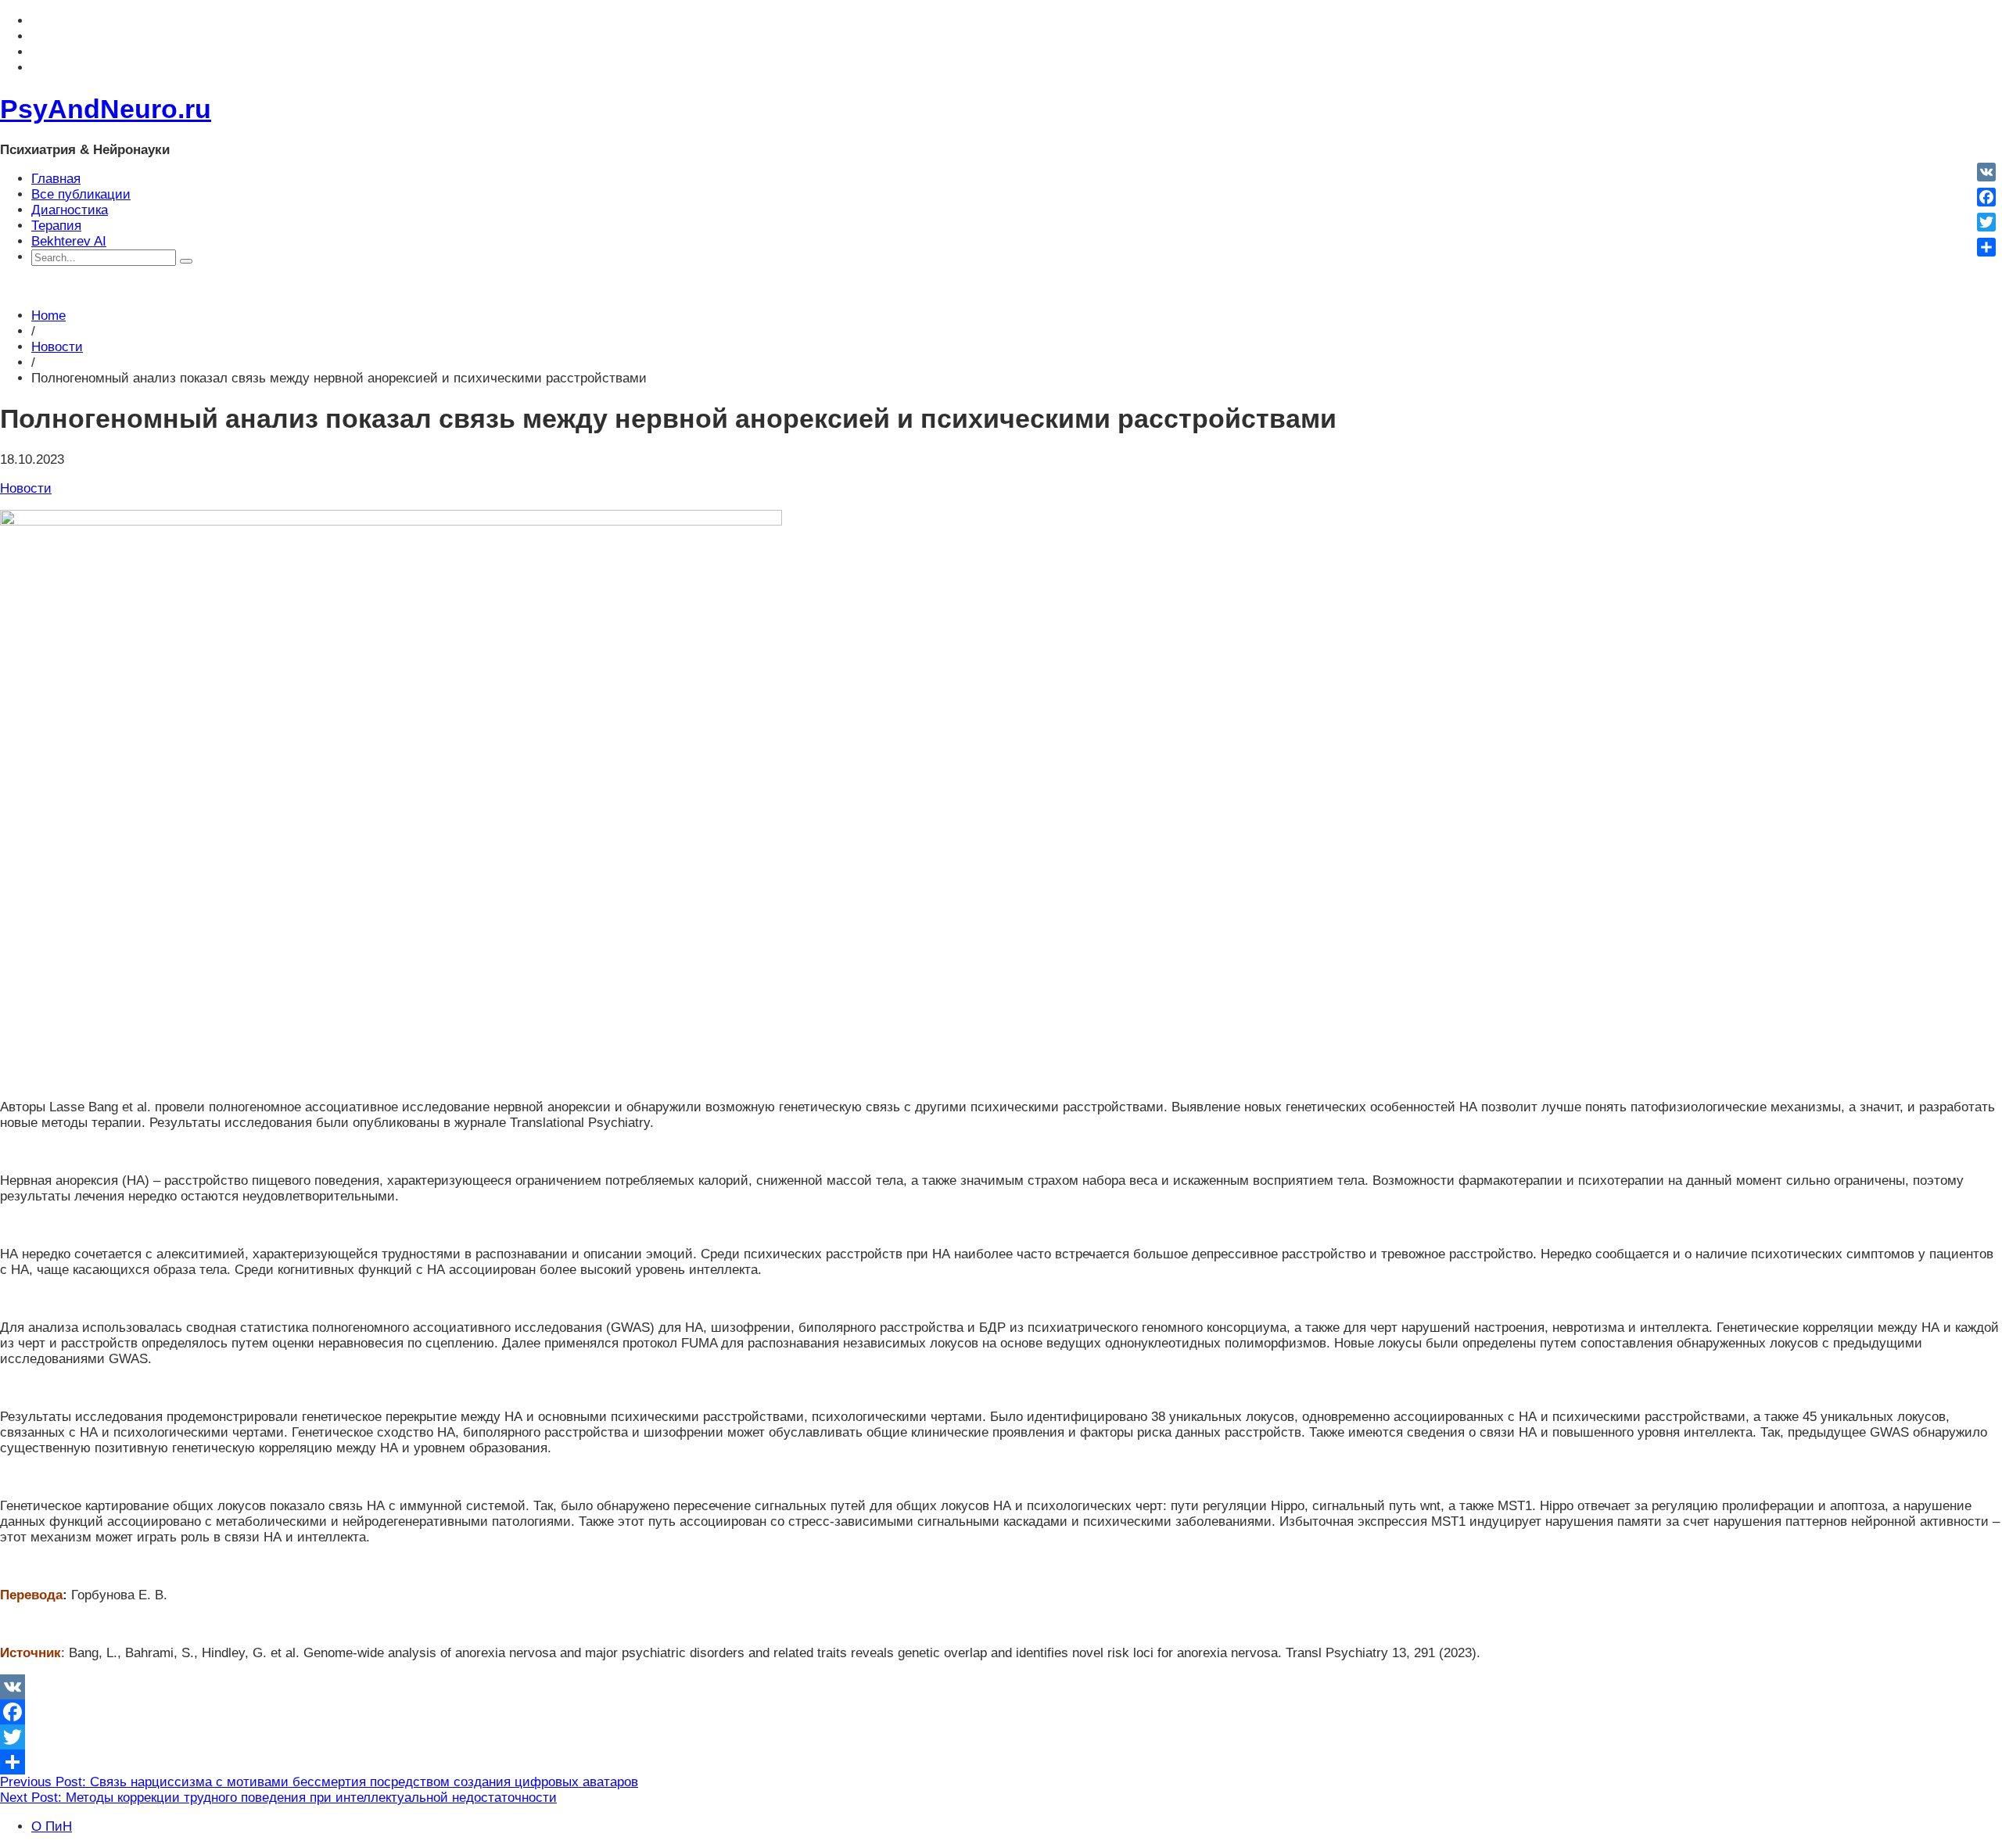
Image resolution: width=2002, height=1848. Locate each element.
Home (48, 316)
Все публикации (81, 194)
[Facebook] (1001, 1712)
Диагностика (70, 210)
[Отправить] (1001, 1762)
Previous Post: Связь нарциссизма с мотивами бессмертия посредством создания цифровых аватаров (319, 1782)
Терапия (56, 226)
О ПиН (52, 1826)
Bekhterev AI (69, 241)
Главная (56, 179)
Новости (57, 347)
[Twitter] (1001, 1737)
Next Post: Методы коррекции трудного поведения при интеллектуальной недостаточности (278, 1798)
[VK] (1001, 1687)
